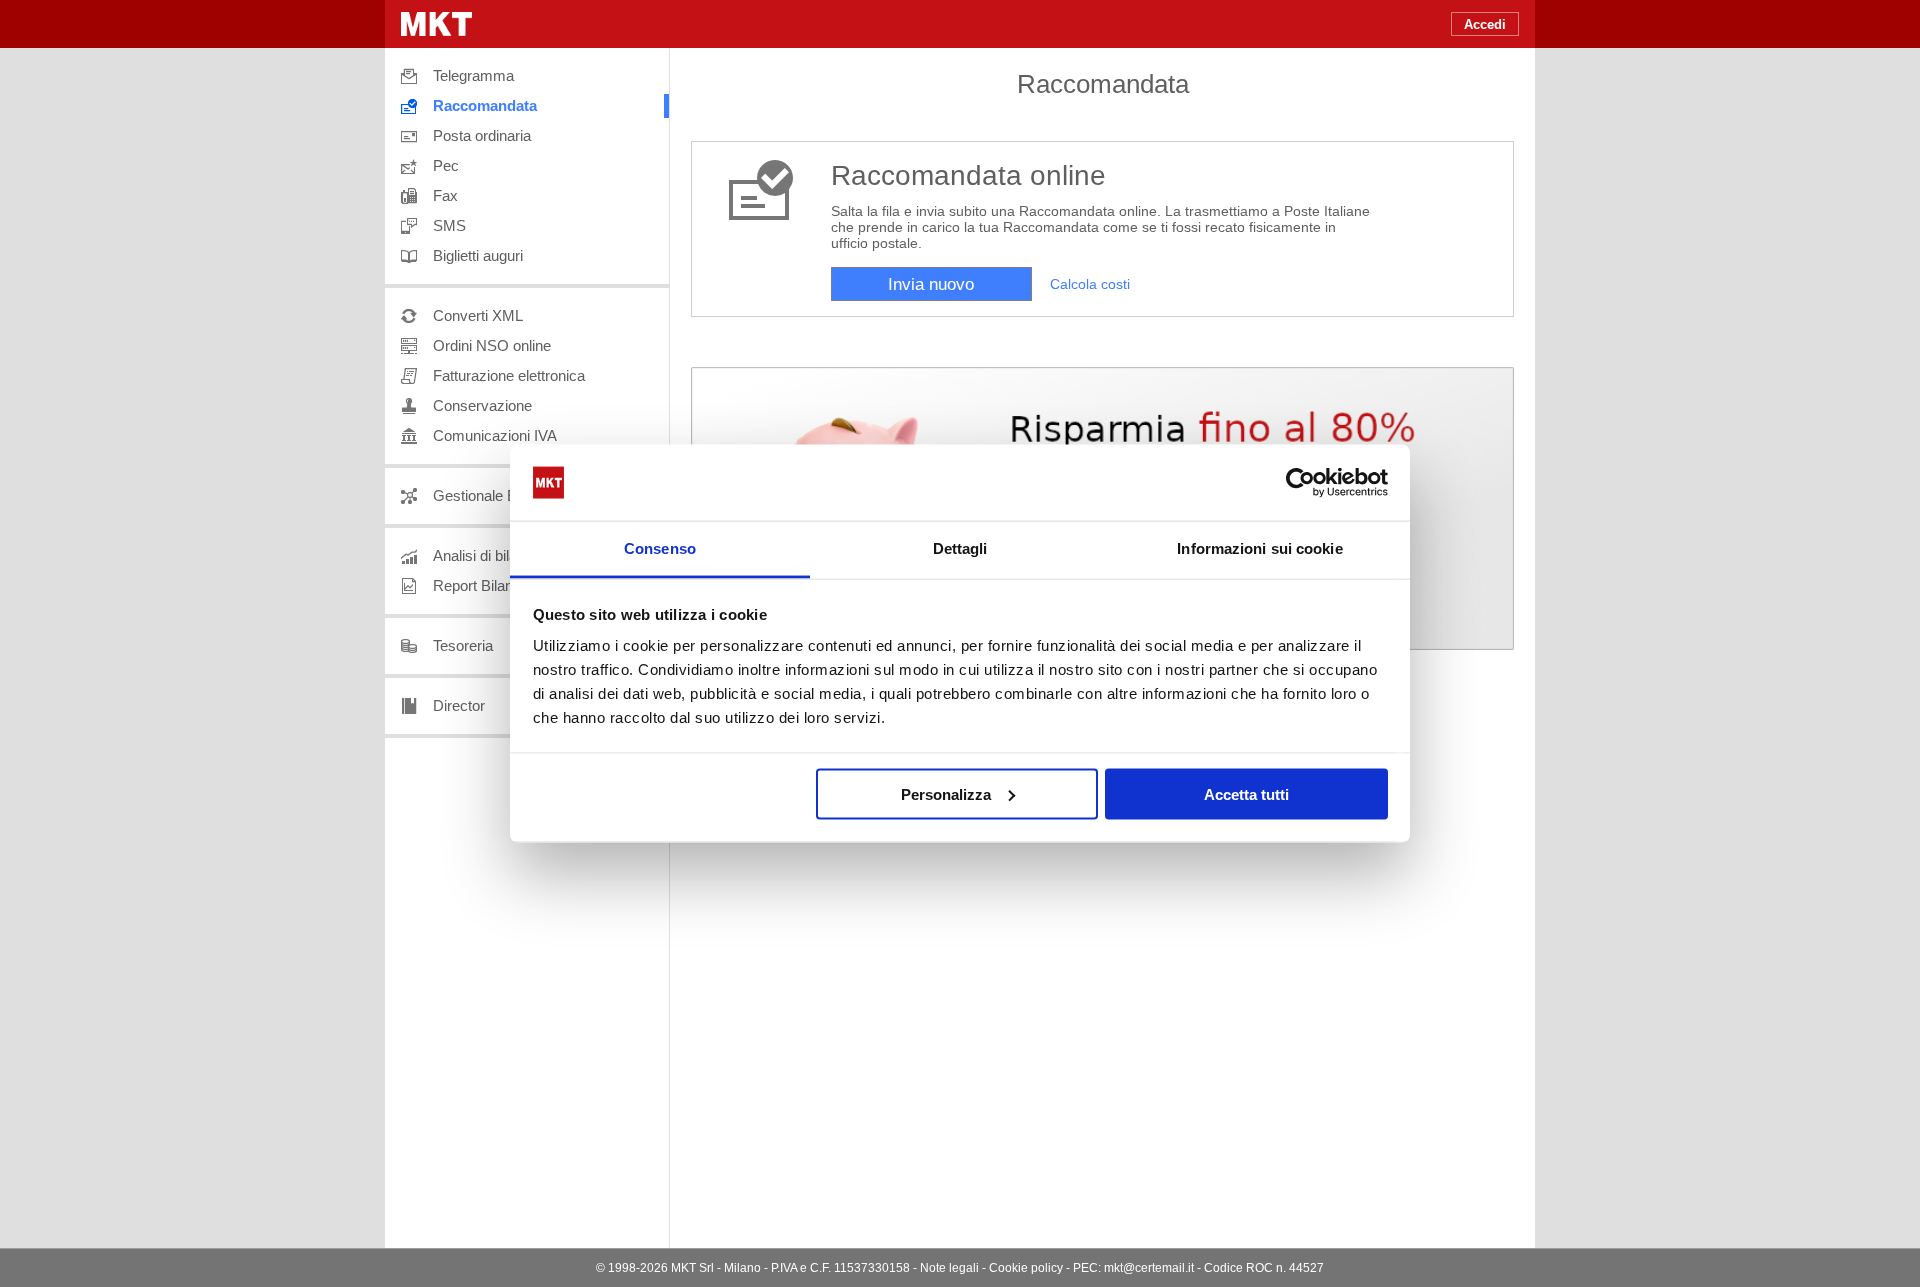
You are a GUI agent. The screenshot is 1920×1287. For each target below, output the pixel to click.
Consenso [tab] (660, 548)
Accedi (1485, 24)
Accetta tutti (1246, 793)
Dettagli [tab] (960, 548)
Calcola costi (1090, 285)
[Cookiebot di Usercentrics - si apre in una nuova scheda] (1300, 483)
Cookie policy (1026, 1268)
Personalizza (946, 793)
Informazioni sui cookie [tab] (1259, 548)
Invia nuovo (931, 284)
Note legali (949, 1268)
